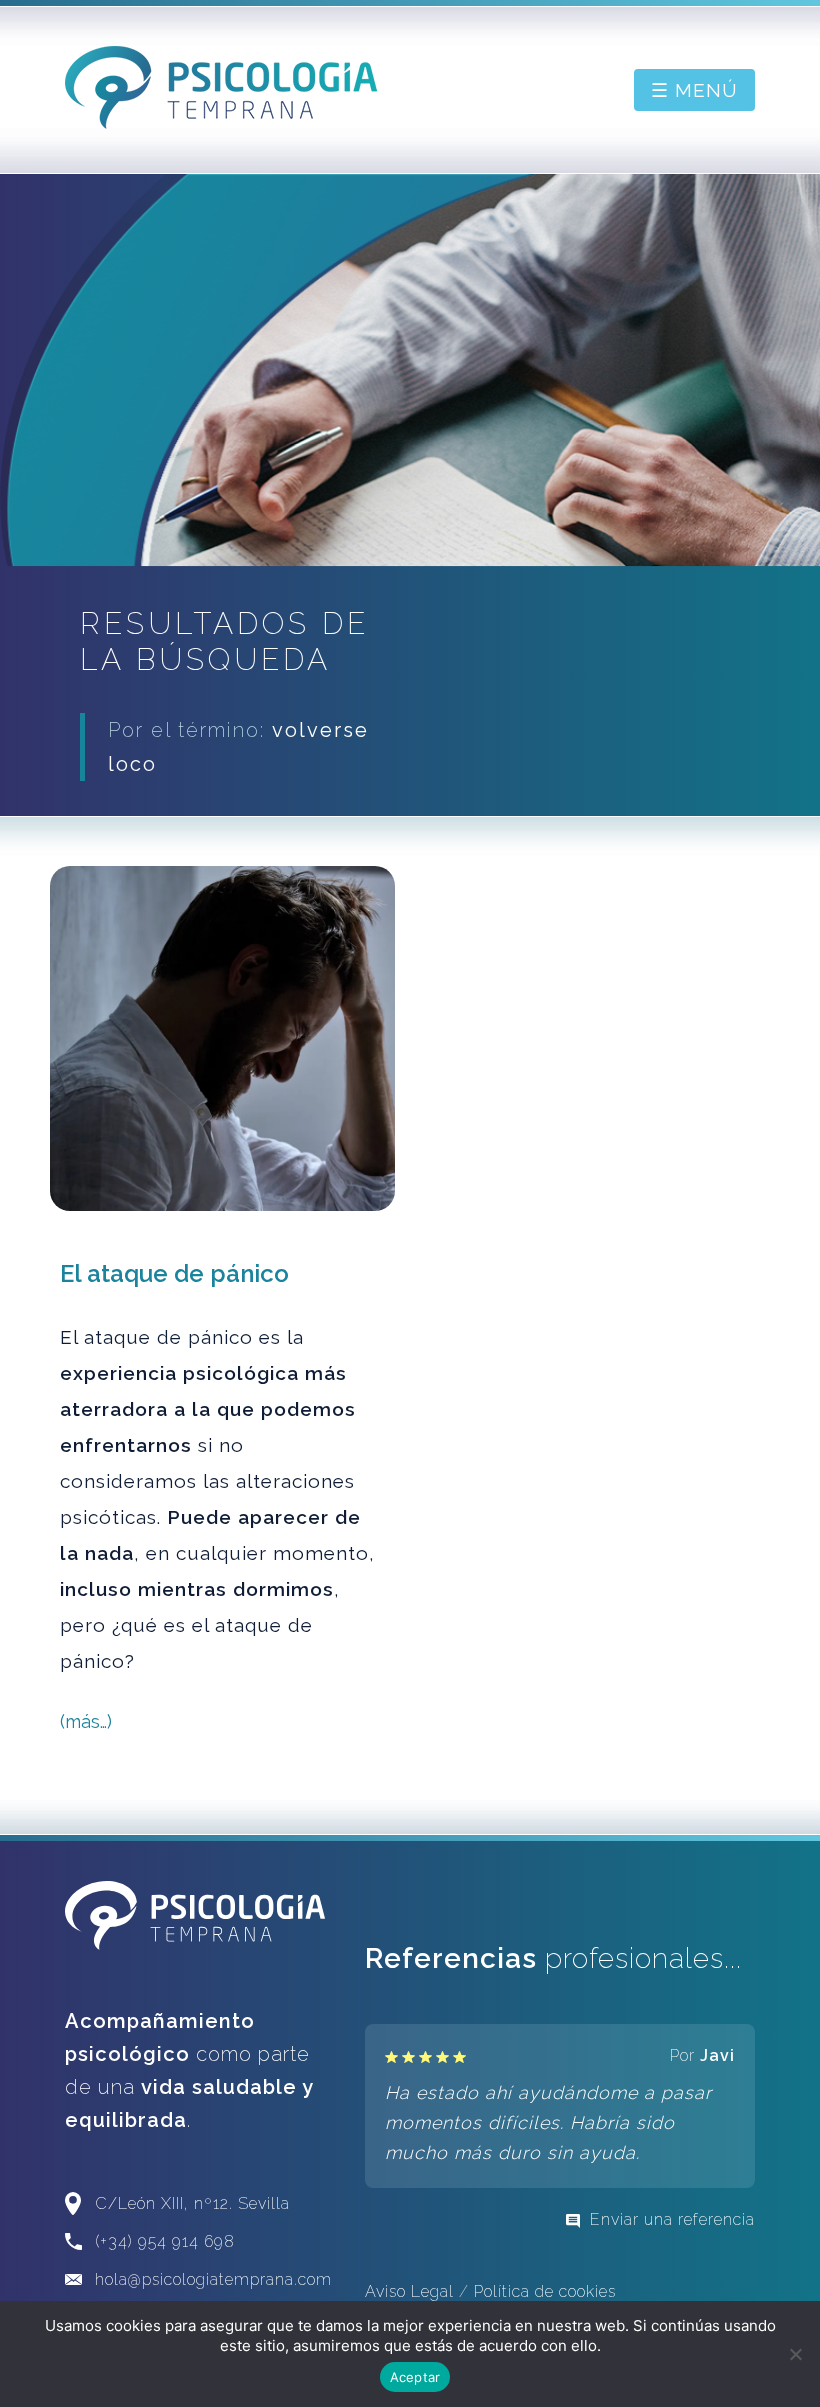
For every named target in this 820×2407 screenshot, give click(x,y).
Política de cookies (545, 2291)
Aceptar (415, 2377)
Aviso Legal (409, 2291)
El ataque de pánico (174, 1273)
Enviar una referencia (672, 2219)
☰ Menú (694, 90)
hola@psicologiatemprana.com (213, 2279)
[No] (795, 2354)
